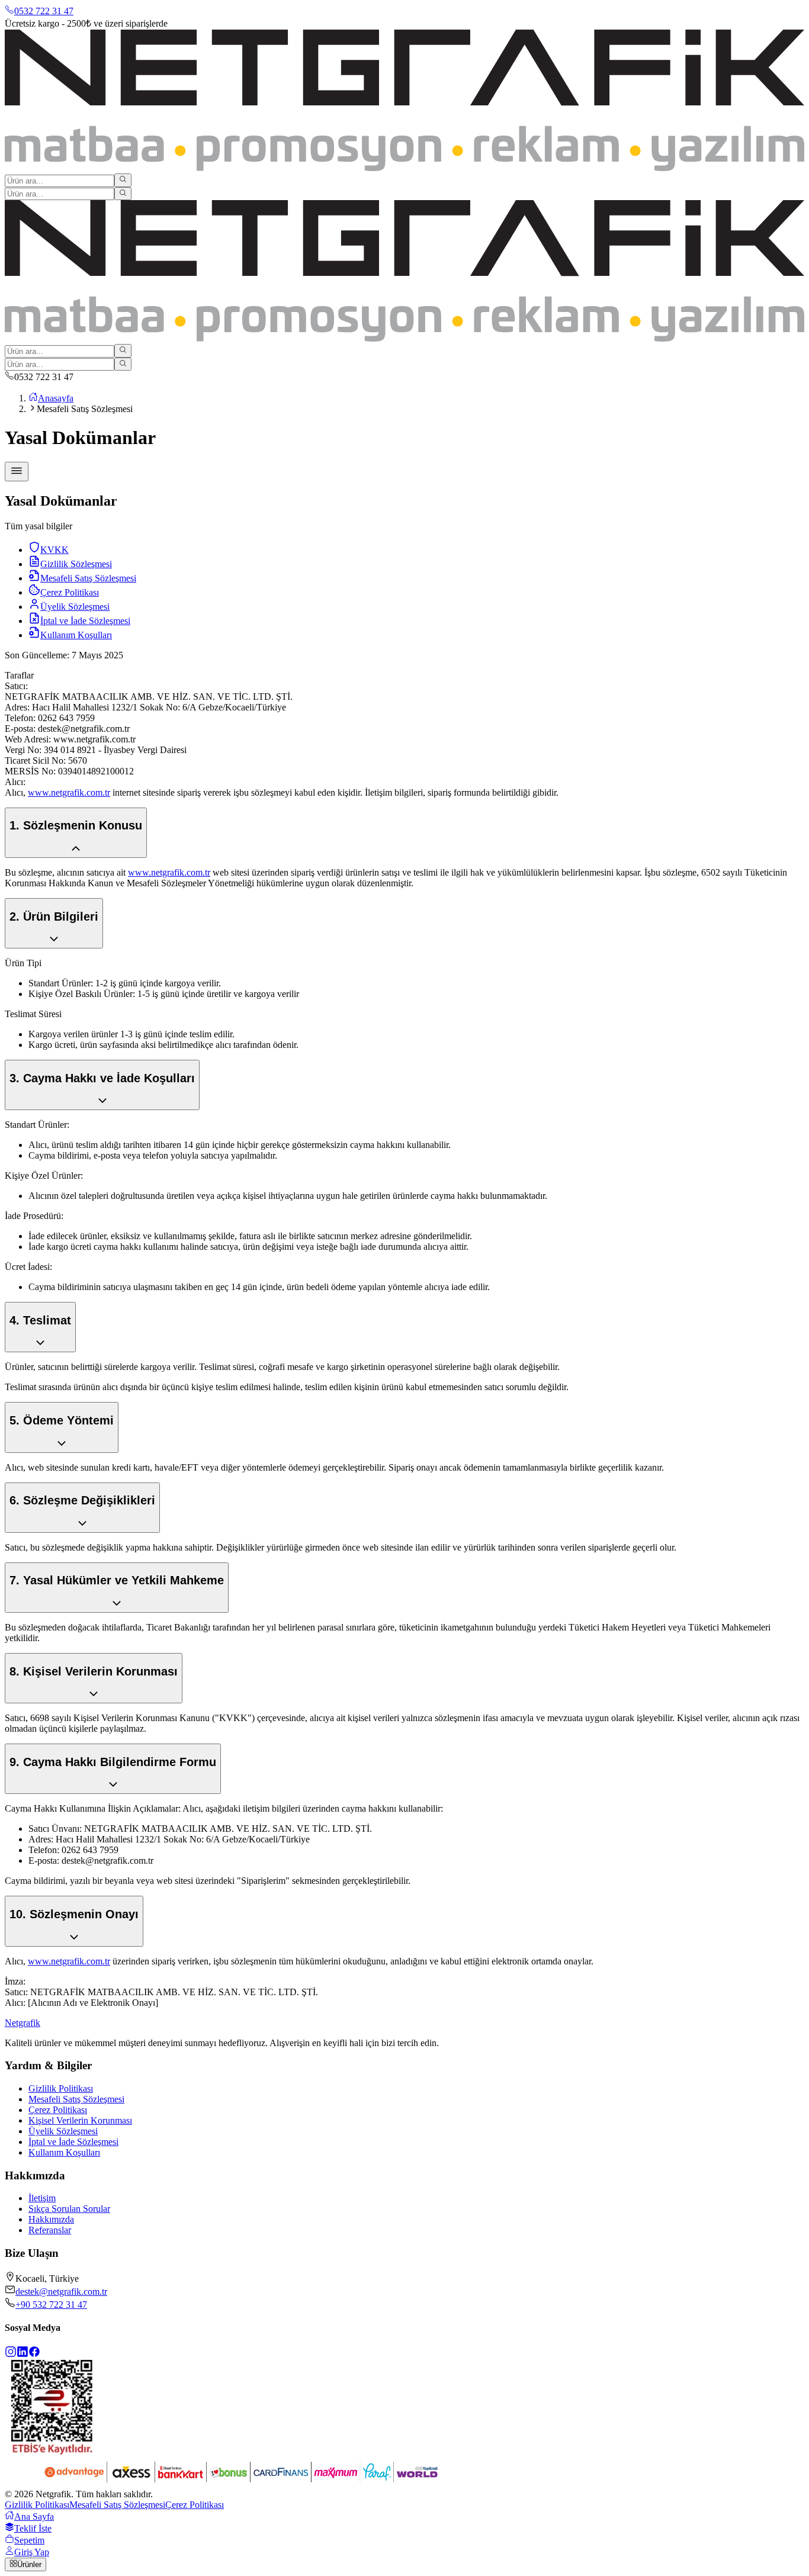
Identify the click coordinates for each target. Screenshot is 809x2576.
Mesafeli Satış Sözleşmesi (76, 2099)
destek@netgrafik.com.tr (61, 2292)
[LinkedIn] (23, 2354)
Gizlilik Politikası (61, 2088)
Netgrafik (23, 2023)
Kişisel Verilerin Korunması (80, 2120)
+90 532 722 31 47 (51, 2305)
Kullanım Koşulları (64, 2152)
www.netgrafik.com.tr (69, 792)
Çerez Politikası (58, 2110)
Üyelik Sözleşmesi (63, 2131)
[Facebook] (34, 2354)
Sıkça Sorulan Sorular (69, 2209)
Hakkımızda (51, 2219)
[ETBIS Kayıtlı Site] (52, 2451)
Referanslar (50, 2230)
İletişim (42, 2198)
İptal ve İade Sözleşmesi (73, 2142)
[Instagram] (11, 2354)
